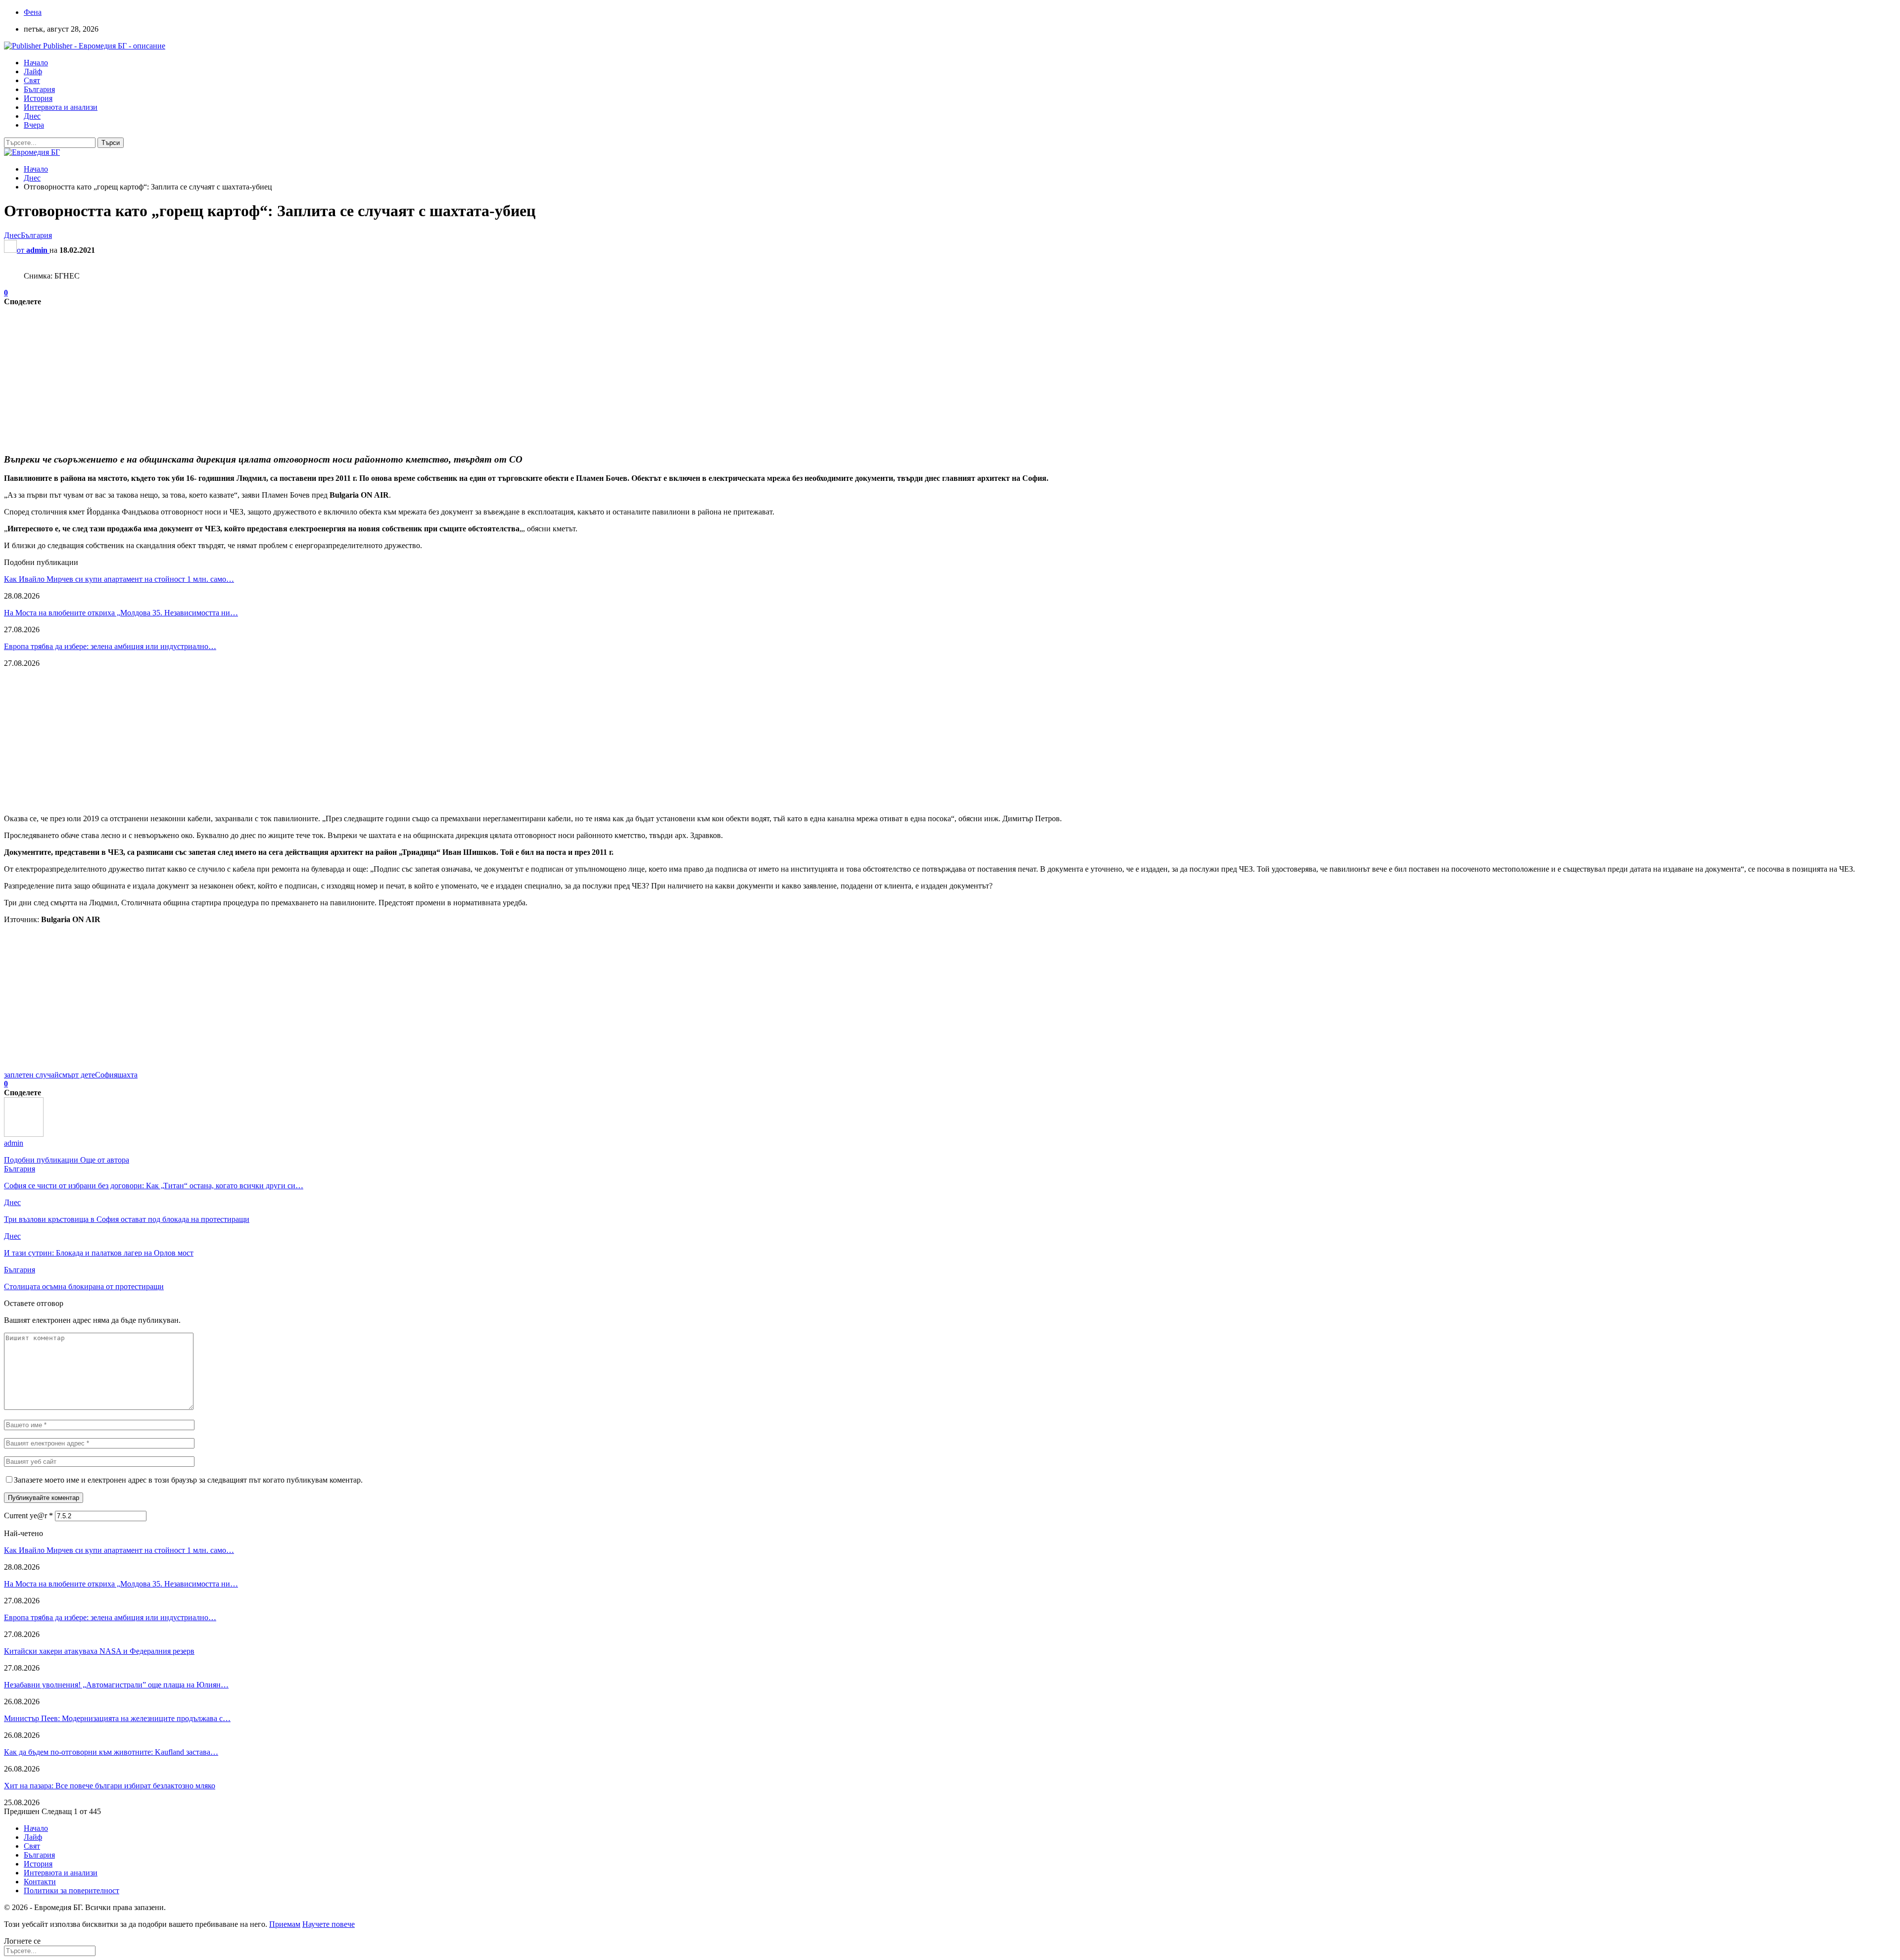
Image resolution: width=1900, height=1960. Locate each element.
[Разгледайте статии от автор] (24, 1134)
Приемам (285, 1924)
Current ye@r (28, 1516)
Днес (32, 116)
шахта (127, 1075)
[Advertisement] (301, 375)
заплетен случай (31, 1075)
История (38, 98)
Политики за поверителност (71, 1890)
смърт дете (77, 1075)
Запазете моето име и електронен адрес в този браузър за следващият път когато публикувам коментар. (188, 1480)
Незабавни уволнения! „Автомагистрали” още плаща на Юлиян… (116, 1685)
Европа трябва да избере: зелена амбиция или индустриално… (110, 646)
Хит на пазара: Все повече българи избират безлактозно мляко (110, 1786)
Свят (32, 80)
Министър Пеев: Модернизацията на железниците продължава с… (117, 1718)
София (106, 1075)
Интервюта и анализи (61, 107)
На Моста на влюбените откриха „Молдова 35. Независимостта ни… (121, 613)
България (39, 89)
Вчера (34, 125)
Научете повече (329, 1924)
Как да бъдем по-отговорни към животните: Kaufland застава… (111, 1752)
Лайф (33, 71)
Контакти (40, 1882)
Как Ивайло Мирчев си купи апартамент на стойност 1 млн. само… (119, 579)
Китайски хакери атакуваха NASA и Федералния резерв (99, 1651)
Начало (36, 63)
